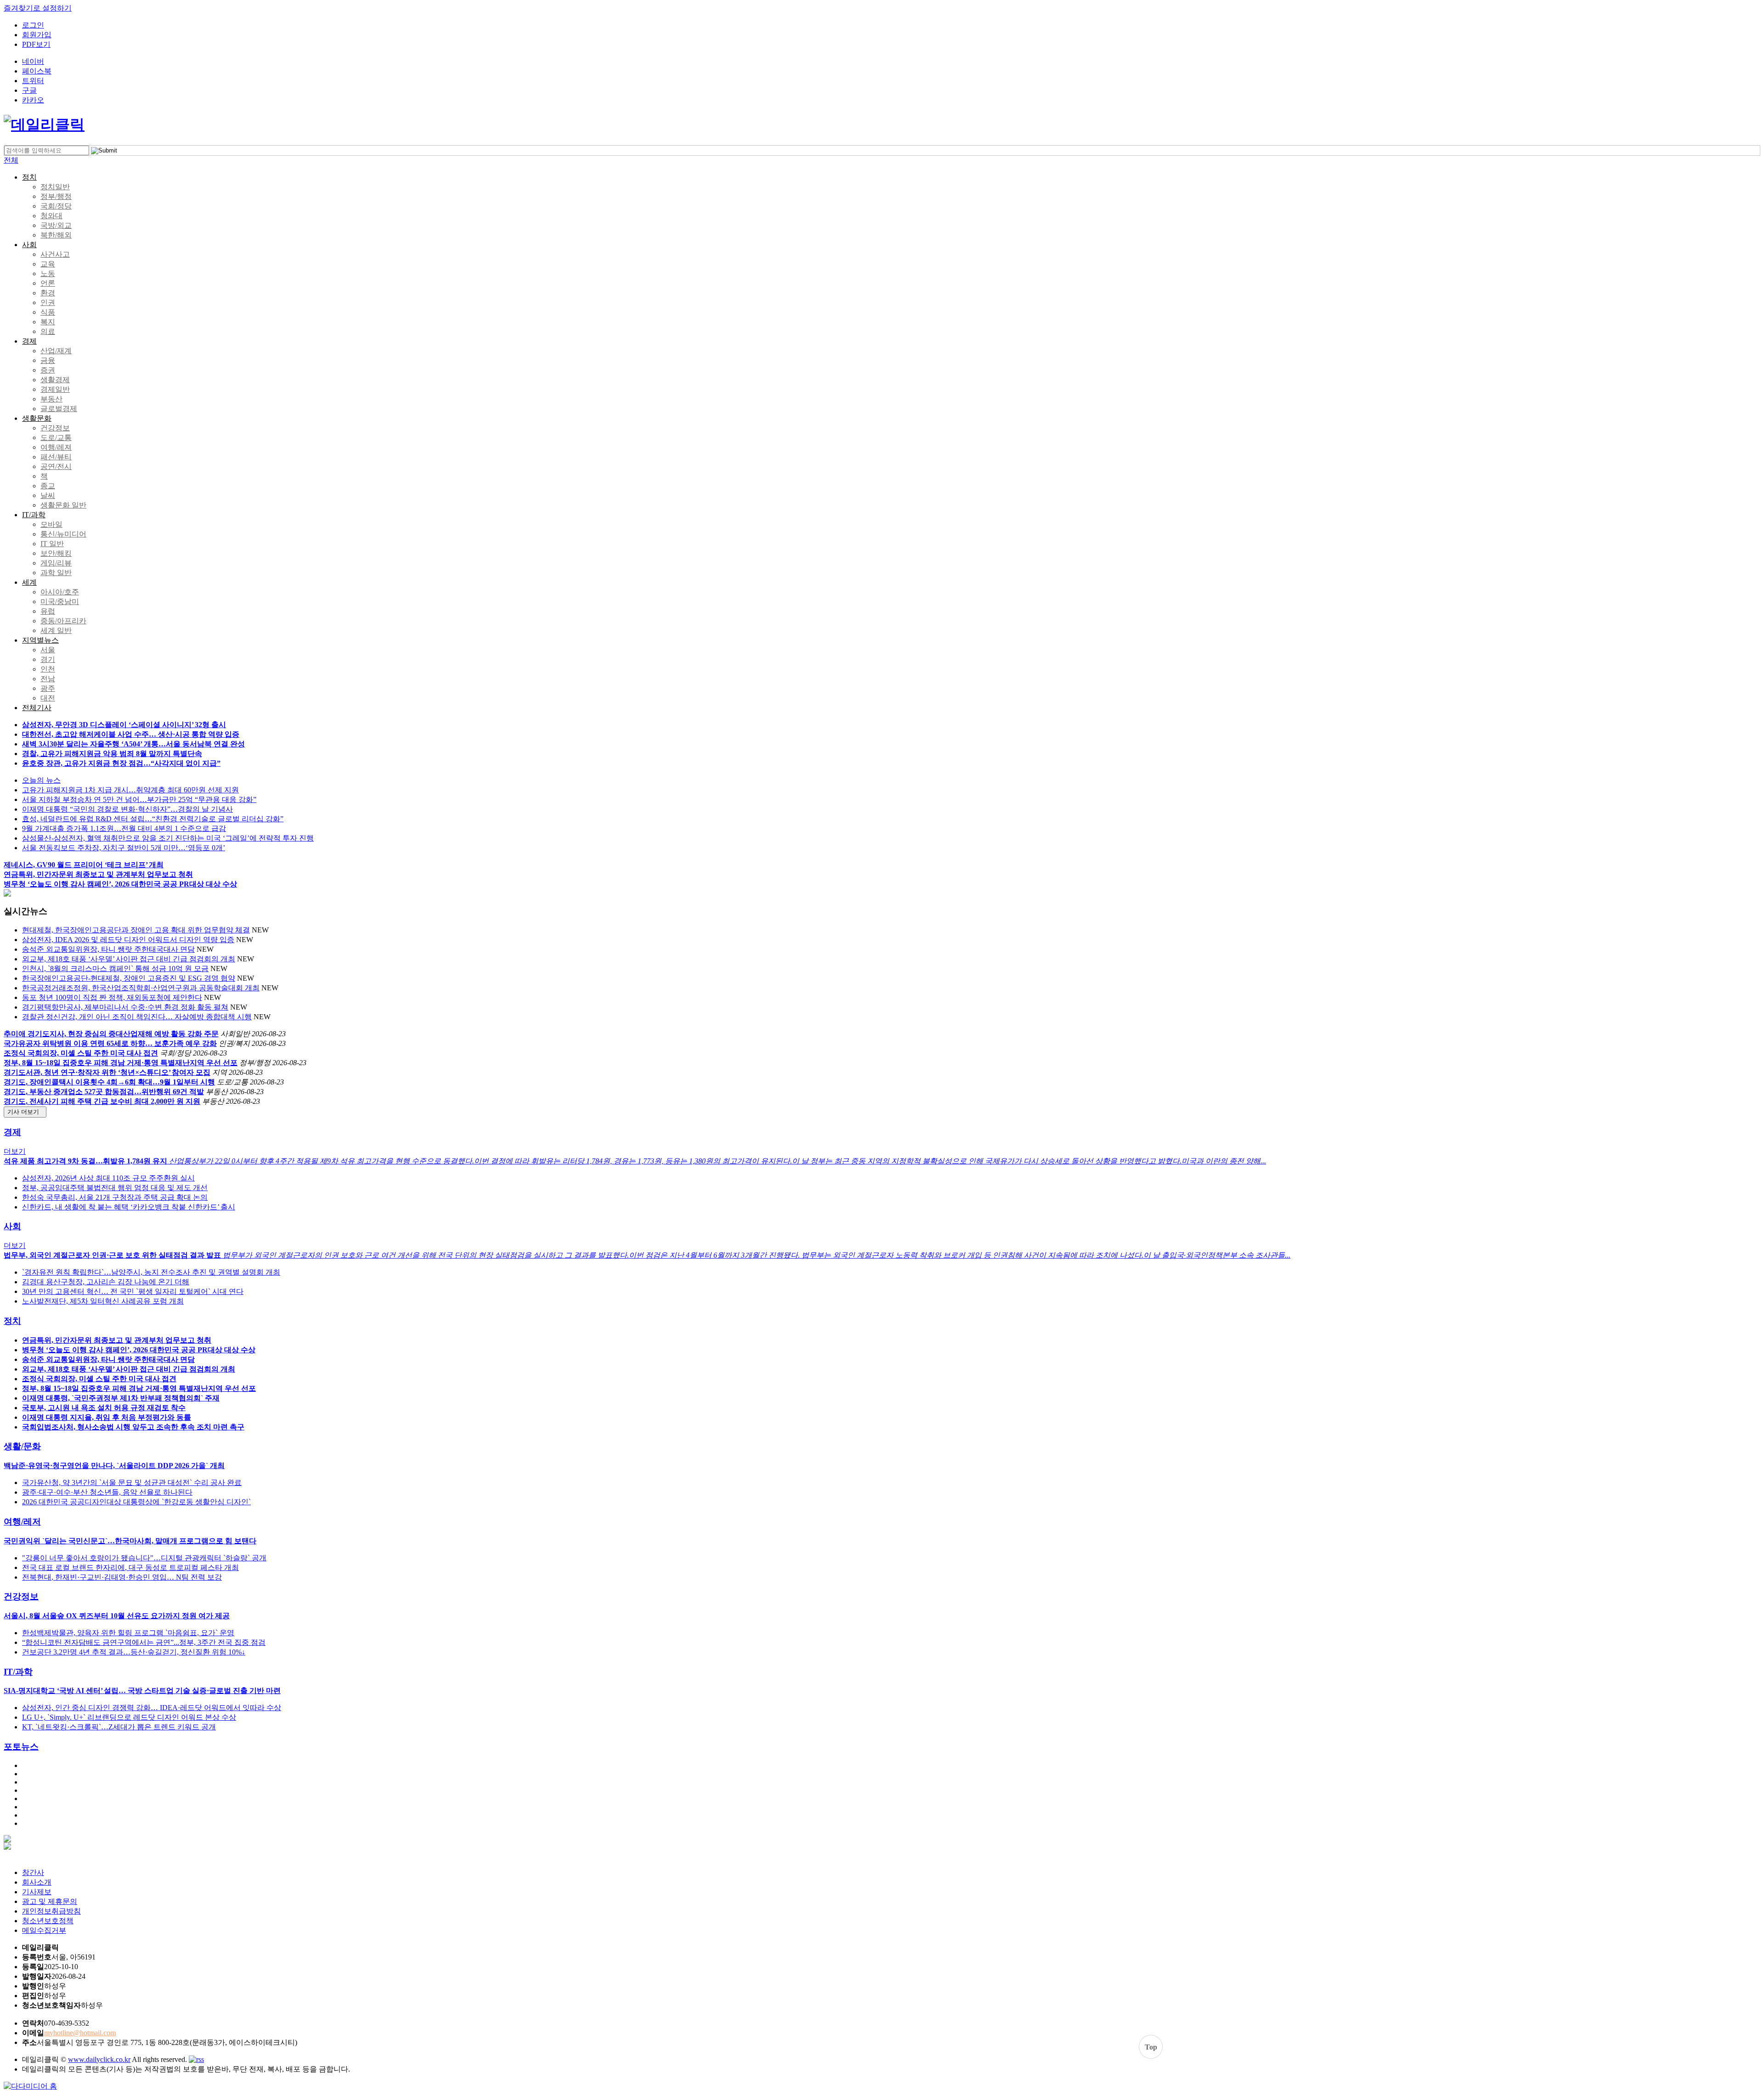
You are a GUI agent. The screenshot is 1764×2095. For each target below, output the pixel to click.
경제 (29, 341)
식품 (48, 312)
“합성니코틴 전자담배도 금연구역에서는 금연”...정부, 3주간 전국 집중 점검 (144, 1642)
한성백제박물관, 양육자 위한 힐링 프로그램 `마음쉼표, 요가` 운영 (128, 1633)
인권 (48, 302)
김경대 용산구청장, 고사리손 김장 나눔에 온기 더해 (106, 1282)
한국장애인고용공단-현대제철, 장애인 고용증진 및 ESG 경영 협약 (129, 978)
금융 (48, 360)
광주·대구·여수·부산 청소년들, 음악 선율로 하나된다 (107, 1492)
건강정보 (55, 428)
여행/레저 (22, 1522)
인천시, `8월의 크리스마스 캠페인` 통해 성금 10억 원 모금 (115, 968)
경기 (48, 659)
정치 (29, 177)
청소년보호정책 (48, 1921)
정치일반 (55, 187)
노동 (48, 274)
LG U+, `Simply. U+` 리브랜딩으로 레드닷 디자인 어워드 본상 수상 (129, 1717)
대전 (48, 698)
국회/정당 (56, 206)
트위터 (33, 81)
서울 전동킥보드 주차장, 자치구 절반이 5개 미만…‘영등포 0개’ (124, 848)
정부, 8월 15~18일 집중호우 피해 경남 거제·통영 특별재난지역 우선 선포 (121, 1063)
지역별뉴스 (40, 640)
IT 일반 (52, 544)
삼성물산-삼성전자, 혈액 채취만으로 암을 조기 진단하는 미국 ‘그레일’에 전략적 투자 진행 (168, 838)
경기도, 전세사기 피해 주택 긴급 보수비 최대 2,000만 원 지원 (102, 1101)
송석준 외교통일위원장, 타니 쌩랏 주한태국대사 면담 (108, 949)
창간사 (33, 1872)
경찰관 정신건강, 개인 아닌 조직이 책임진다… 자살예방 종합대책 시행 (137, 1017)
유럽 (48, 611)
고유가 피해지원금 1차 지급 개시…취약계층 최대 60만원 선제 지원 (130, 790)
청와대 (51, 216)
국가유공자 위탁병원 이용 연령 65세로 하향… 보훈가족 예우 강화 (110, 1043)
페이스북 (37, 71)
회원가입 (37, 35)
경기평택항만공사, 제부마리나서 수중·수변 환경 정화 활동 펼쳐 (125, 1007)
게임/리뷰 (56, 563)
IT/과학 (34, 515)
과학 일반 (56, 573)
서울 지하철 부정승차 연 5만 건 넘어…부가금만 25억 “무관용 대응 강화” (139, 799)
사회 (29, 245)
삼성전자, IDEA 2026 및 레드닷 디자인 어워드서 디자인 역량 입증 (128, 940)
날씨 (48, 495)
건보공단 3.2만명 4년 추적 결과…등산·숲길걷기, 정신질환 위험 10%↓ (134, 1652)
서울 (48, 650)
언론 (48, 283)
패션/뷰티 (56, 457)
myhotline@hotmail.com (80, 2033)
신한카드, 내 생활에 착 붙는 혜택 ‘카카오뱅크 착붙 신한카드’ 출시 (129, 1207)
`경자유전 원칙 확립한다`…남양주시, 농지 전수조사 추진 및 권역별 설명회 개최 (151, 1272)
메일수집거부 (44, 1930)
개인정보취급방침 (51, 1911)
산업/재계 (56, 351)
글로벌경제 (59, 409)
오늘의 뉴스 (41, 780)
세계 (29, 582)
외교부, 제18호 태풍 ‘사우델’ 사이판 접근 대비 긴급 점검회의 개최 (129, 959)
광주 (48, 688)
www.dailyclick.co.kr (99, 2059)
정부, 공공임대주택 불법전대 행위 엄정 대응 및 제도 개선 (115, 1188)
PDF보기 (36, 44)
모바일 (51, 524)
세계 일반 (56, 630)
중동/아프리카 (63, 621)
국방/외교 (56, 225)
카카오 (33, 100)
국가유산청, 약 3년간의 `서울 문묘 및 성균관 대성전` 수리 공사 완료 (132, 1482)
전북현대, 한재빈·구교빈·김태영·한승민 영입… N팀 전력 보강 (122, 1577)
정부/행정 (56, 196)
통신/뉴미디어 (63, 534)
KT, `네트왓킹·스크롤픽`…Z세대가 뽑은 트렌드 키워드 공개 (119, 1727)
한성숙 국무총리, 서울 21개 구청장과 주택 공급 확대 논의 (115, 1197)
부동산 (51, 399)
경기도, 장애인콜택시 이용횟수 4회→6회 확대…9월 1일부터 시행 (109, 1082)
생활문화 (37, 418)
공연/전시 (56, 466)
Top (1151, 2047)
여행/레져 (56, 447)
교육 (48, 264)
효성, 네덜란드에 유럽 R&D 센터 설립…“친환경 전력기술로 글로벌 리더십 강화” (153, 819)
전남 (48, 679)
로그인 (33, 25)
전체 (11, 160)
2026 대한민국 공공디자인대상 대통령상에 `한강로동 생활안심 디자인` (136, 1502)
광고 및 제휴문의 (50, 1901)
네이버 (33, 61)
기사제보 (37, 1892)
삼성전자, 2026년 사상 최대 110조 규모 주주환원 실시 (108, 1178)
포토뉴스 (21, 1747)
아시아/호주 (60, 592)
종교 (48, 486)
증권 (48, 370)
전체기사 (37, 708)
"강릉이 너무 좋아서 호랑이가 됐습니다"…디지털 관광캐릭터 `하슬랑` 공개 (144, 1558)
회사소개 (37, 1882)
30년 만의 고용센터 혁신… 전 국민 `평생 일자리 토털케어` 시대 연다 (133, 1291)
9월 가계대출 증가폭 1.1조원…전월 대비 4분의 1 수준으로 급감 (124, 828)
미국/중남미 (60, 601)
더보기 (15, 1151)
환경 (48, 293)
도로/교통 (56, 438)
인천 (48, 669)
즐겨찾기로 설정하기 (38, 8)
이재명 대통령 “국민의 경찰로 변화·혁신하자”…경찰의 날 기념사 (127, 809)
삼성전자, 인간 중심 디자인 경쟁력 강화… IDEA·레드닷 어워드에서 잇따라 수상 (152, 1708)
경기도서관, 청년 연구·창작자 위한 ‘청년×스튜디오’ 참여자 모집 (107, 1072)
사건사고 (55, 254)
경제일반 (55, 389)
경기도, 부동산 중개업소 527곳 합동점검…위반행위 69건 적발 (104, 1092)
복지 (48, 322)
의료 (48, 331)
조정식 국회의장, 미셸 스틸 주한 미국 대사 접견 (81, 1053)
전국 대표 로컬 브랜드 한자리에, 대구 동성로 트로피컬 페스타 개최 (130, 1567)
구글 (29, 90)
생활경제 (55, 380)
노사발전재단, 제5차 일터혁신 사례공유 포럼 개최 (103, 1301)
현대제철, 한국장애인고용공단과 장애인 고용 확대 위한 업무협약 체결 (136, 930)
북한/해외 (56, 235)
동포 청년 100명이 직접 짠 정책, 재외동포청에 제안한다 (112, 997)
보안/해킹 (56, 553)
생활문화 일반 (63, 505)
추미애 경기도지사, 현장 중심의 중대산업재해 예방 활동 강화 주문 (111, 1034)
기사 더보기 (25, 1112)
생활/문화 (22, 1446)
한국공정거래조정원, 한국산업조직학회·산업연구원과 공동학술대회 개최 (141, 988)
